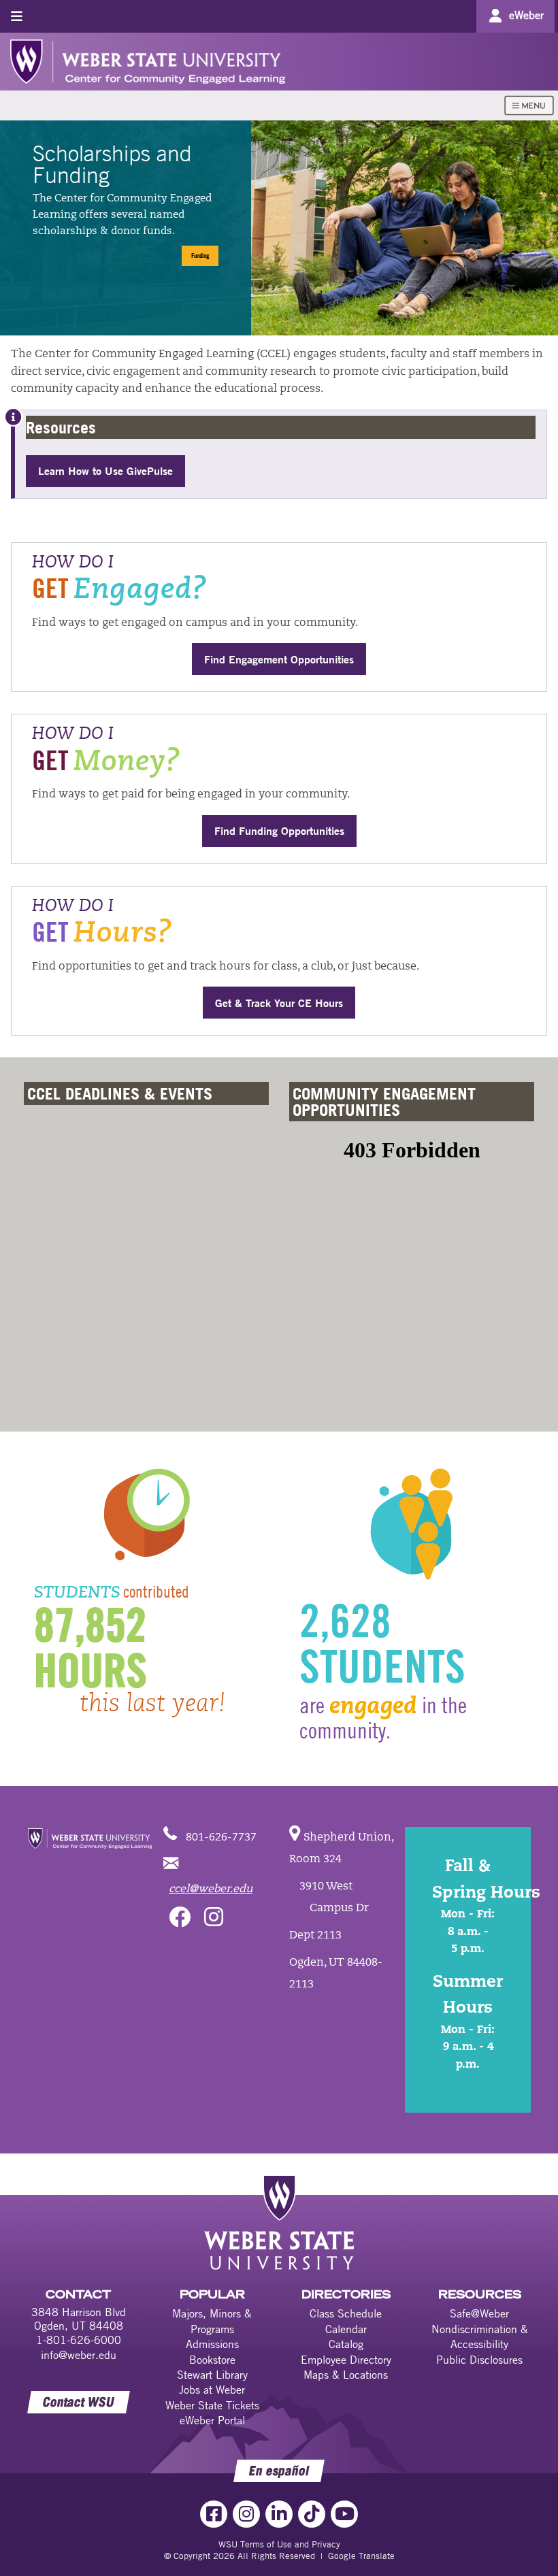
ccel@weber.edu (211, 1889)
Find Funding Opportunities (279, 830)
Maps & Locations (346, 2375)
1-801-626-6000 (79, 2340)
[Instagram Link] (246, 2514)
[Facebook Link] (214, 2514)
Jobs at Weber (212, 2390)
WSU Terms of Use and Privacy (279, 2544)
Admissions (212, 2344)
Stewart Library (212, 2375)
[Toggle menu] (17, 16)
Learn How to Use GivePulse (105, 470)
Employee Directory (346, 2360)
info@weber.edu (79, 2355)
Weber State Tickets (212, 2405)
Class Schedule (346, 2313)
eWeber (526, 15)
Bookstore (212, 2360)
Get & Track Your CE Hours (279, 1003)
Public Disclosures (479, 2360)
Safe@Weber (479, 2313)
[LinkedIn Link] (279, 2514)
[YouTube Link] (344, 2514)
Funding (200, 255)
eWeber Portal (212, 2420)
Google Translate (361, 2556)
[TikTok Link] (312, 2514)
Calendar (346, 2329)
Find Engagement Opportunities (279, 659)
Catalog (346, 2344)
